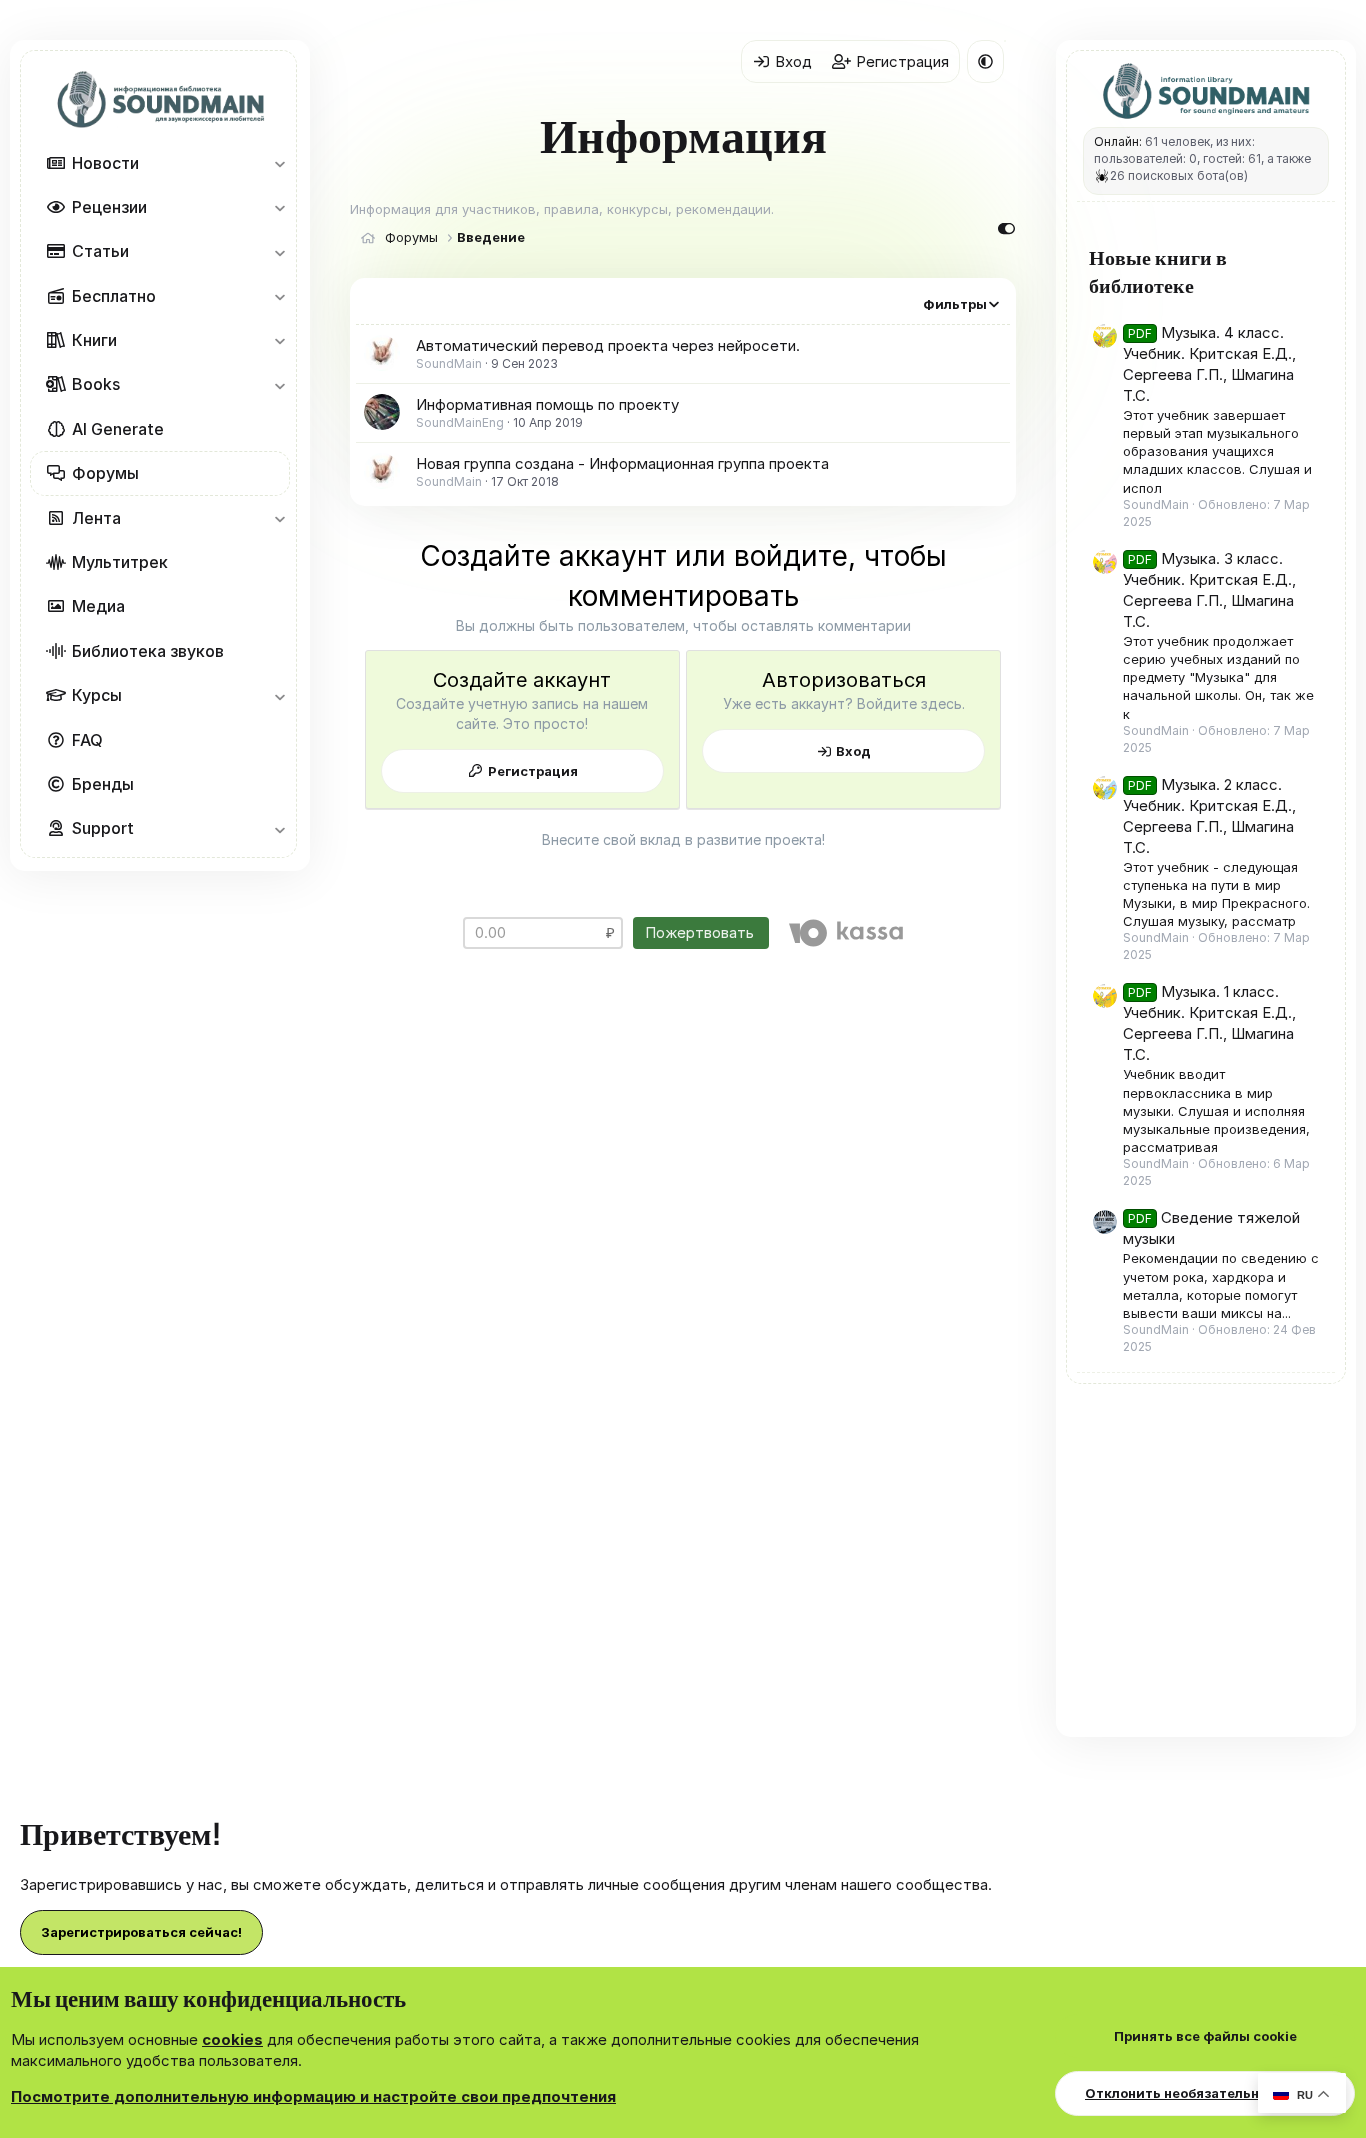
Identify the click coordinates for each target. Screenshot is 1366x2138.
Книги (94, 340)
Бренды (103, 784)
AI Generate (118, 429)
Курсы (97, 695)
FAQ (87, 740)
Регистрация (533, 771)
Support (103, 828)
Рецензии (109, 207)
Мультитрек (120, 562)
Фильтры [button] (955, 304)
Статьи (100, 251)
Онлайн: (1118, 141)
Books (96, 385)
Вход (853, 751)
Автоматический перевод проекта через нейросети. (608, 345)
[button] (279, 163)
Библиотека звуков (148, 651)
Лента (96, 518)
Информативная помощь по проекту (547, 404)
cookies (232, 2039)
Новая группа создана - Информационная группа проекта (622, 463)
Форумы (105, 473)
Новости (105, 163)
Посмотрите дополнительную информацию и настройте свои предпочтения (313, 2096)
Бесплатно (114, 296)
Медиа (98, 606)
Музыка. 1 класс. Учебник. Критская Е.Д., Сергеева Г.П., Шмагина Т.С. (1209, 1023)
